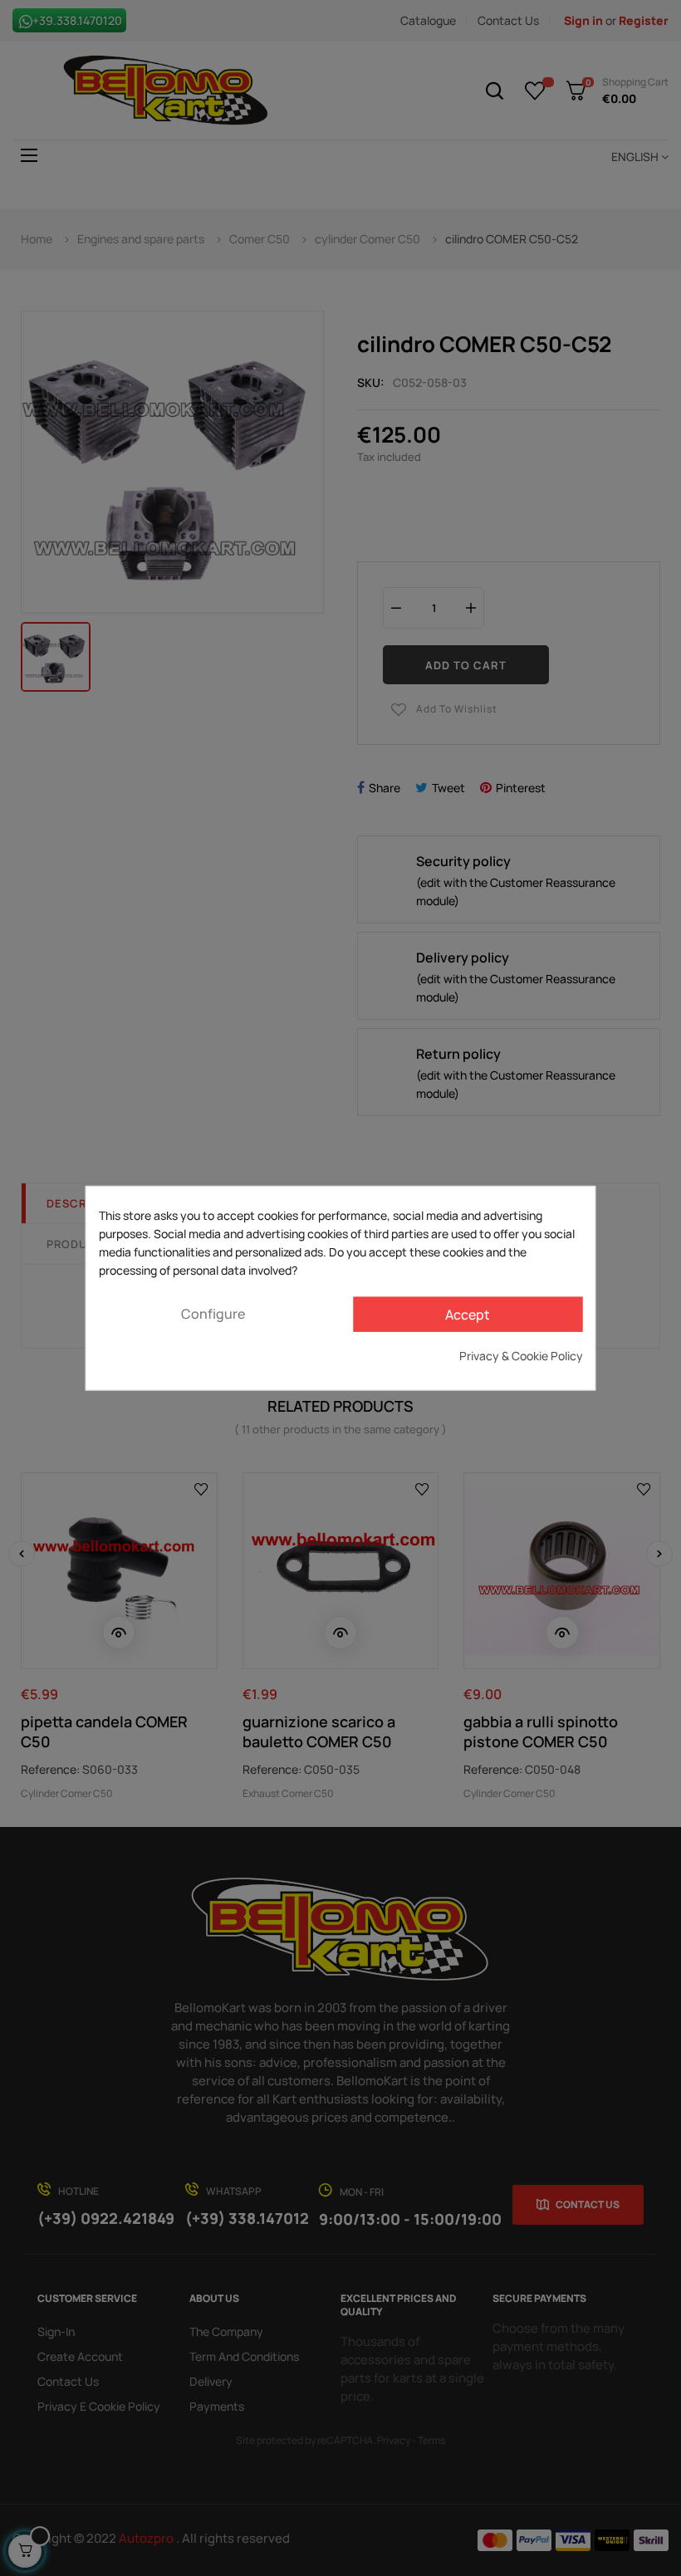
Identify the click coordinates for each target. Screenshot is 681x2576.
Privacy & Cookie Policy (521, 1355)
